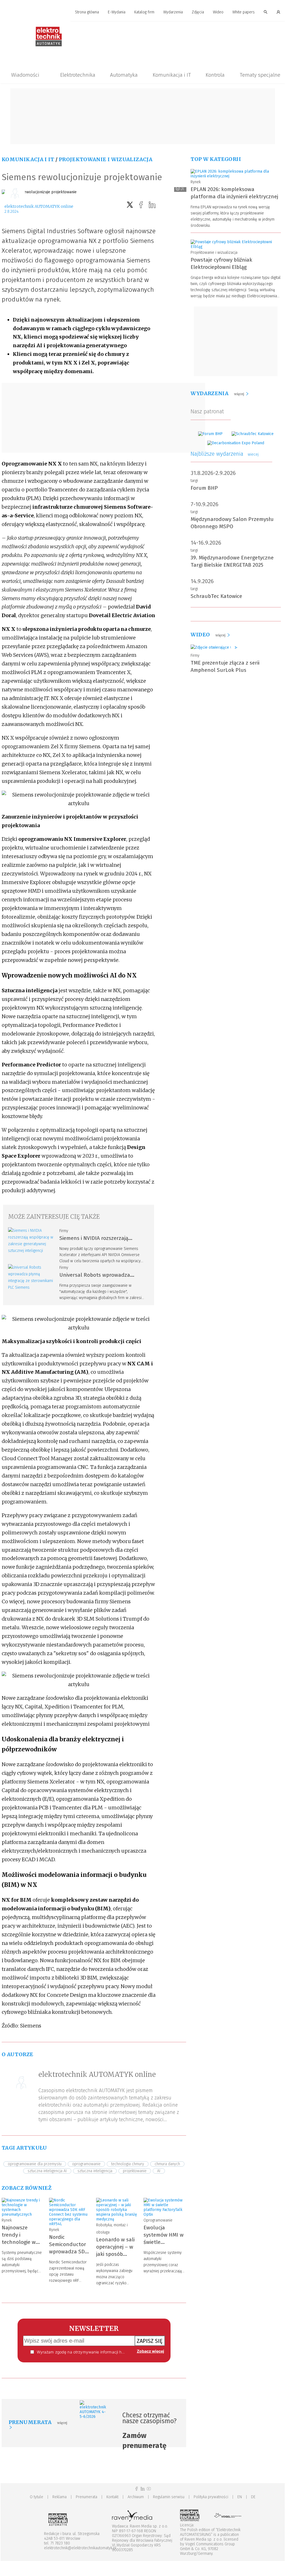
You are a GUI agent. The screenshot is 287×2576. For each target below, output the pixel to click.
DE (253, 2497)
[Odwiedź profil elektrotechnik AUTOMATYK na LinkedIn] (143, 2489)
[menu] (143, 12)
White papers (244, 12)
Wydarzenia (173, 12)
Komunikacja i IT (172, 75)
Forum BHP (204, 488)
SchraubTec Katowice (216, 596)
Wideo (218, 12)
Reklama (59, 2497)
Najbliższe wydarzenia (225, 454)
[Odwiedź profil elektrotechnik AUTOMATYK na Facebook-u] (137, 2489)
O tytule (37, 2497)
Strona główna (87, 12)
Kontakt (112, 2497)
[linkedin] (152, 205)
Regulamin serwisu (169, 2497)
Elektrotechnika (78, 75)
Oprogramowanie (158, 2220)
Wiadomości (25, 75)
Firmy (64, 1231)
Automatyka (124, 75)
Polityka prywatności (211, 2497)
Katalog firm (144, 12)
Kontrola (215, 75)
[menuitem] (87, 12)
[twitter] (130, 205)
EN (240, 2497)
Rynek (7, 2220)
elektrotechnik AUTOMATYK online (39, 206)
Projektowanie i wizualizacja (106, 159)
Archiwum (136, 2497)
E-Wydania (117, 12)
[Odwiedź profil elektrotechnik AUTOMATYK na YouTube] (149, 2489)
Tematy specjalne (260, 75)
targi (194, 481)
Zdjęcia (198, 12)
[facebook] (141, 205)
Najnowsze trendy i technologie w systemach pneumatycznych (22, 2242)
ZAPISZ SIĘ (150, 2341)
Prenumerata (87, 2497)
